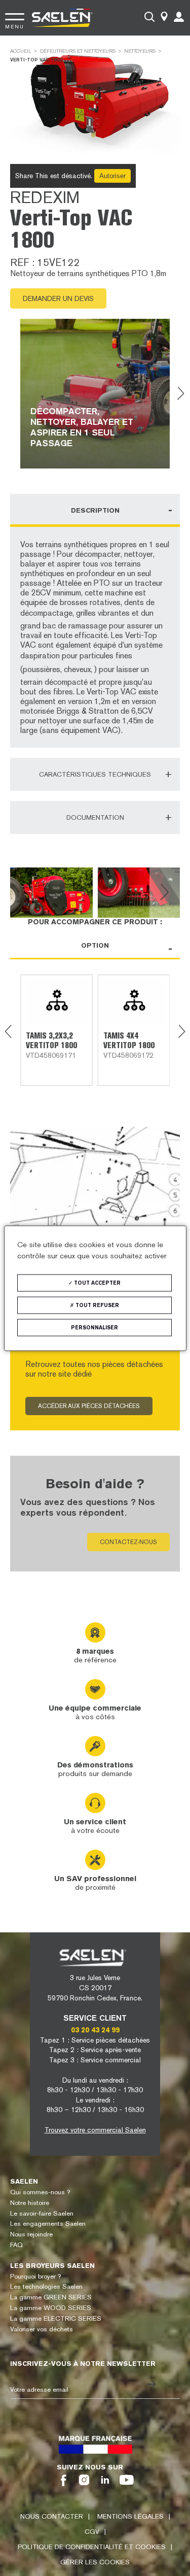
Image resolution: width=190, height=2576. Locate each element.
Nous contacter (52, 2516)
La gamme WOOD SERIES (51, 2308)
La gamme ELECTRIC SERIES (56, 2318)
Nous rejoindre (31, 2234)
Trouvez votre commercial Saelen (95, 2130)
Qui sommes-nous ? (40, 2192)
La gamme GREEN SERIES (51, 2297)
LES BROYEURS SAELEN (52, 2266)
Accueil (21, 51)
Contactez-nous (128, 1542)
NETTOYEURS (140, 51)
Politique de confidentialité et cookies (92, 2547)
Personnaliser (94, 1327)
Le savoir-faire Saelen (42, 2213)
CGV (92, 2532)
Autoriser (112, 176)
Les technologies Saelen (46, 2286)
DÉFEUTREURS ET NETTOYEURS (78, 51)
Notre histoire (30, 2203)
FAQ (16, 2245)
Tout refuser (97, 1305)
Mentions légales (130, 2516)
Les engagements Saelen (48, 2223)
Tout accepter (97, 1282)
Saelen (24, 2181)
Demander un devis (58, 298)
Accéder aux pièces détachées (89, 1406)
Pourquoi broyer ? (35, 2276)
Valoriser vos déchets (42, 2329)
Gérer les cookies (95, 2562)
